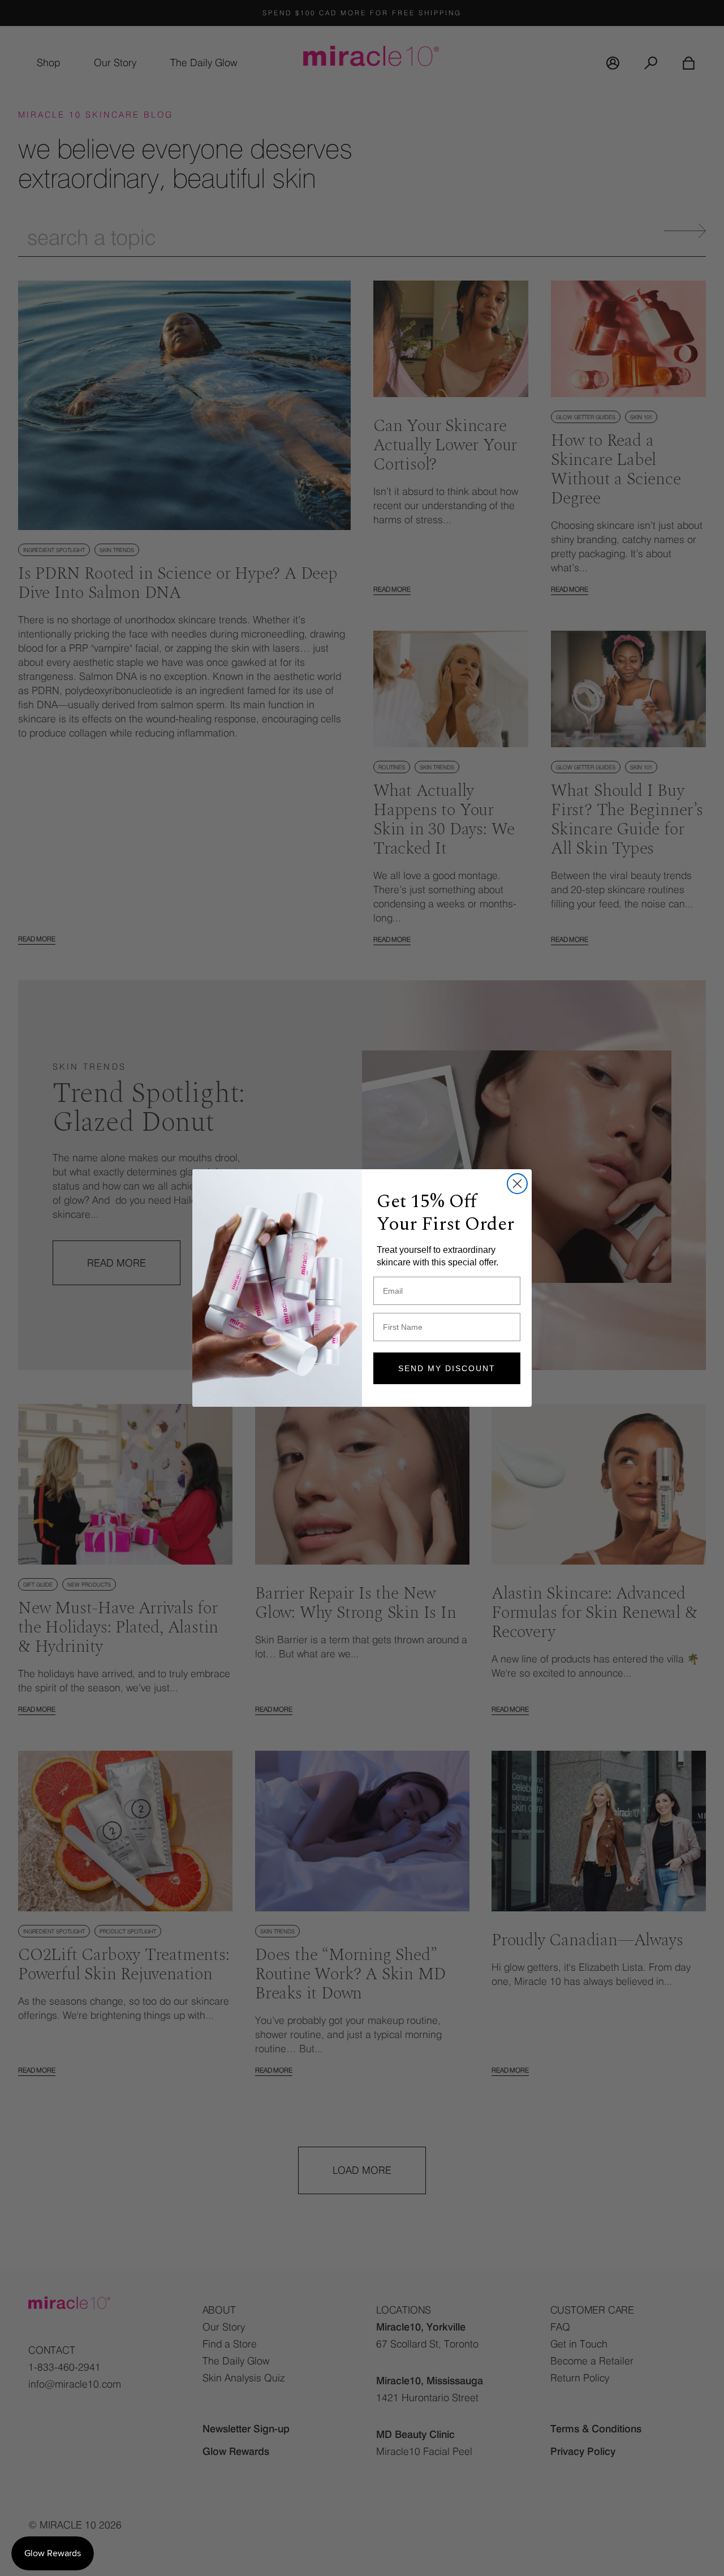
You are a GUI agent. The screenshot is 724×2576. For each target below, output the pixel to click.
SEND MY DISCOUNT (447, 1368)
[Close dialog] (517, 1184)
